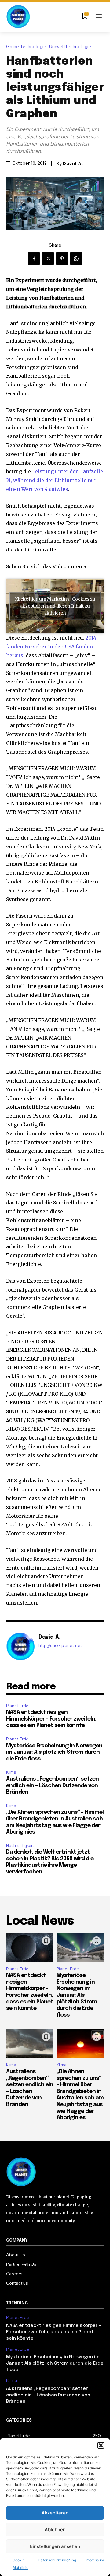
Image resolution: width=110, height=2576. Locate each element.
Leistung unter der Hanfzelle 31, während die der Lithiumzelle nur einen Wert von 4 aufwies (55, 480)
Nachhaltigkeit (20, 1846)
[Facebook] (34, 259)
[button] (101, 2445)
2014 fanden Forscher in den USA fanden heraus (51, 647)
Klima (11, 1772)
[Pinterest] (62, 259)
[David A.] (21, 1647)
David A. (73, 164)
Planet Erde (17, 1706)
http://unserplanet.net (60, 1646)
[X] (48, 259)
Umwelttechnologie (70, 47)
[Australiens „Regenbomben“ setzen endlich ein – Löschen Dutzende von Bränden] (30, 2044)
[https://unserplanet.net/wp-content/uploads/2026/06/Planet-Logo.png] (18, 17)
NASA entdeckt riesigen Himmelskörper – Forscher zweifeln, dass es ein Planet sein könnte (51, 1719)
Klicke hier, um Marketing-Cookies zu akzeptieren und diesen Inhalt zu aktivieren (55, 606)
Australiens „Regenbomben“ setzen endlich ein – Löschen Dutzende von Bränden (52, 1786)
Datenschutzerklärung (57, 2560)
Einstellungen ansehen (55, 2546)
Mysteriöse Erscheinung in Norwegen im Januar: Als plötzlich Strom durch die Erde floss (54, 1752)
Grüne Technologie (26, 47)
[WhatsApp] (76, 259)
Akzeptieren (55, 2513)
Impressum (95, 2560)
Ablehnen (55, 2530)
